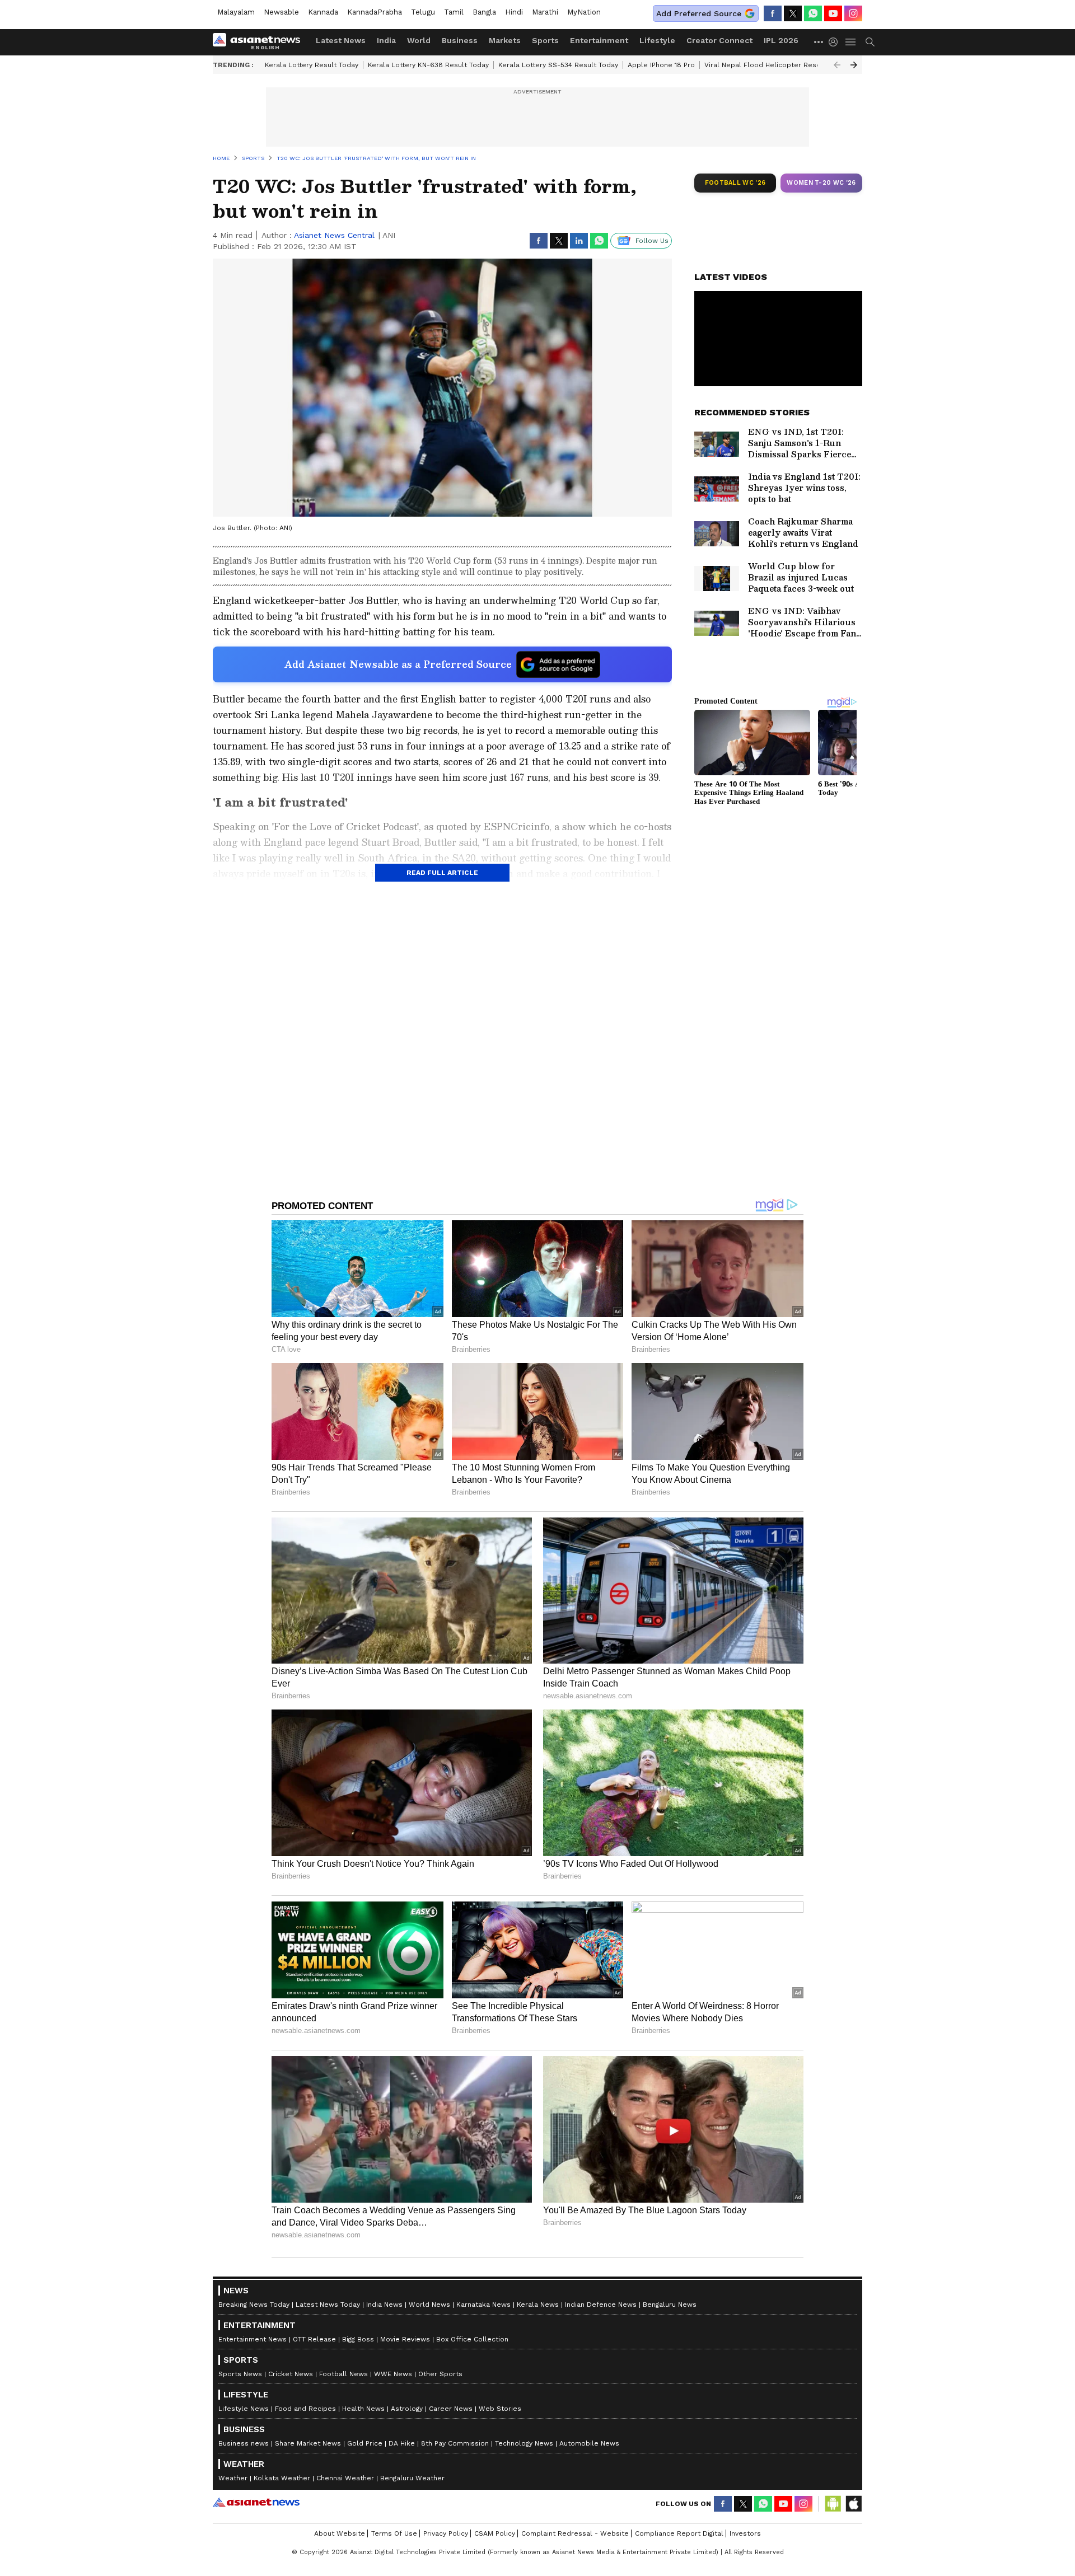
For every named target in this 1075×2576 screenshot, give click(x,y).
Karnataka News (483, 2305)
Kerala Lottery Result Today (312, 65)
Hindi (514, 12)
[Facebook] (773, 13)
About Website (340, 2533)
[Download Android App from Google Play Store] (833, 2504)
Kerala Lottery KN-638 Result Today (428, 65)
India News (384, 2305)
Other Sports (440, 2374)
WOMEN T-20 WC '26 (821, 183)
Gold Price (365, 2443)
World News (429, 2305)
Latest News (341, 40)
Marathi (545, 12)
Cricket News (291, 2374)
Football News (343, 2374)
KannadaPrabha (375, 12)
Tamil (454, 12)
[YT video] (833, 13)
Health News (363, 2409)
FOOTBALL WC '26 (735, 183)
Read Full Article (442, 873)
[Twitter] (793, 13)
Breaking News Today (254, 2305)
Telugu (423, 12)
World (419, 40)
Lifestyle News (244, 2409)
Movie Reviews (405, 2339)
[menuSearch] (870, 42)
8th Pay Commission (455, 2443)
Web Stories (500, 2409)
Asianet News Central (334, 235)
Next (854, 65)
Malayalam (236, 12)
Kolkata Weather (282, 2478)
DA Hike (402, 2443)
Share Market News (308, 2443)
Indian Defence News (601, 2305)
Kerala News (538, 2305)
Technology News (524, 2443)
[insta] (853, 13)
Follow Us (652, 241)
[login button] (836, 42)
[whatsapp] (813, 13)
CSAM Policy (495, 2533)
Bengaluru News (670, 2305)
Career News (451, 2409)
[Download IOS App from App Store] (853, 2504)
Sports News (240, 2374)
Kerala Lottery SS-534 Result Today (558, 65)
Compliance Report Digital (679, 2533)
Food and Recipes (305, 2409)
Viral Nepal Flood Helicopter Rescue (766, 65)
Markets (505, 40)
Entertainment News (253, 2339)
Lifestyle (657, 40)
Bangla (484, 12)
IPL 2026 (781, 40)
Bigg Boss (358, 2339)
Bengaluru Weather (412, 2478)
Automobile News (589, 2443)
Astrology (407, 2409)
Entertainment (599, 40)
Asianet (256, 2502)
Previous (837, 65)
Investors (745, 2533)
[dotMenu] (819, 42)
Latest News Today (328, 2305)
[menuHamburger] (851, 42)
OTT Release (314, 2339)
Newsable (281, 12)
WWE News (393, 2374)
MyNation (584, 12)
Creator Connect (719, 40)
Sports (545, 40)
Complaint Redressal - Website (575, 2533)
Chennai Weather (345, 2478)
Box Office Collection (472, 2339)
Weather (233, 2478)
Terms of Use (394, 2533)
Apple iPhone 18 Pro (661, 65)
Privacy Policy (446, 2533)
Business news (244, 2443)
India (386, 40)
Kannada (323, 12)
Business (460, 40)
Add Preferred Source (699, 13)
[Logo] (260, 42)
